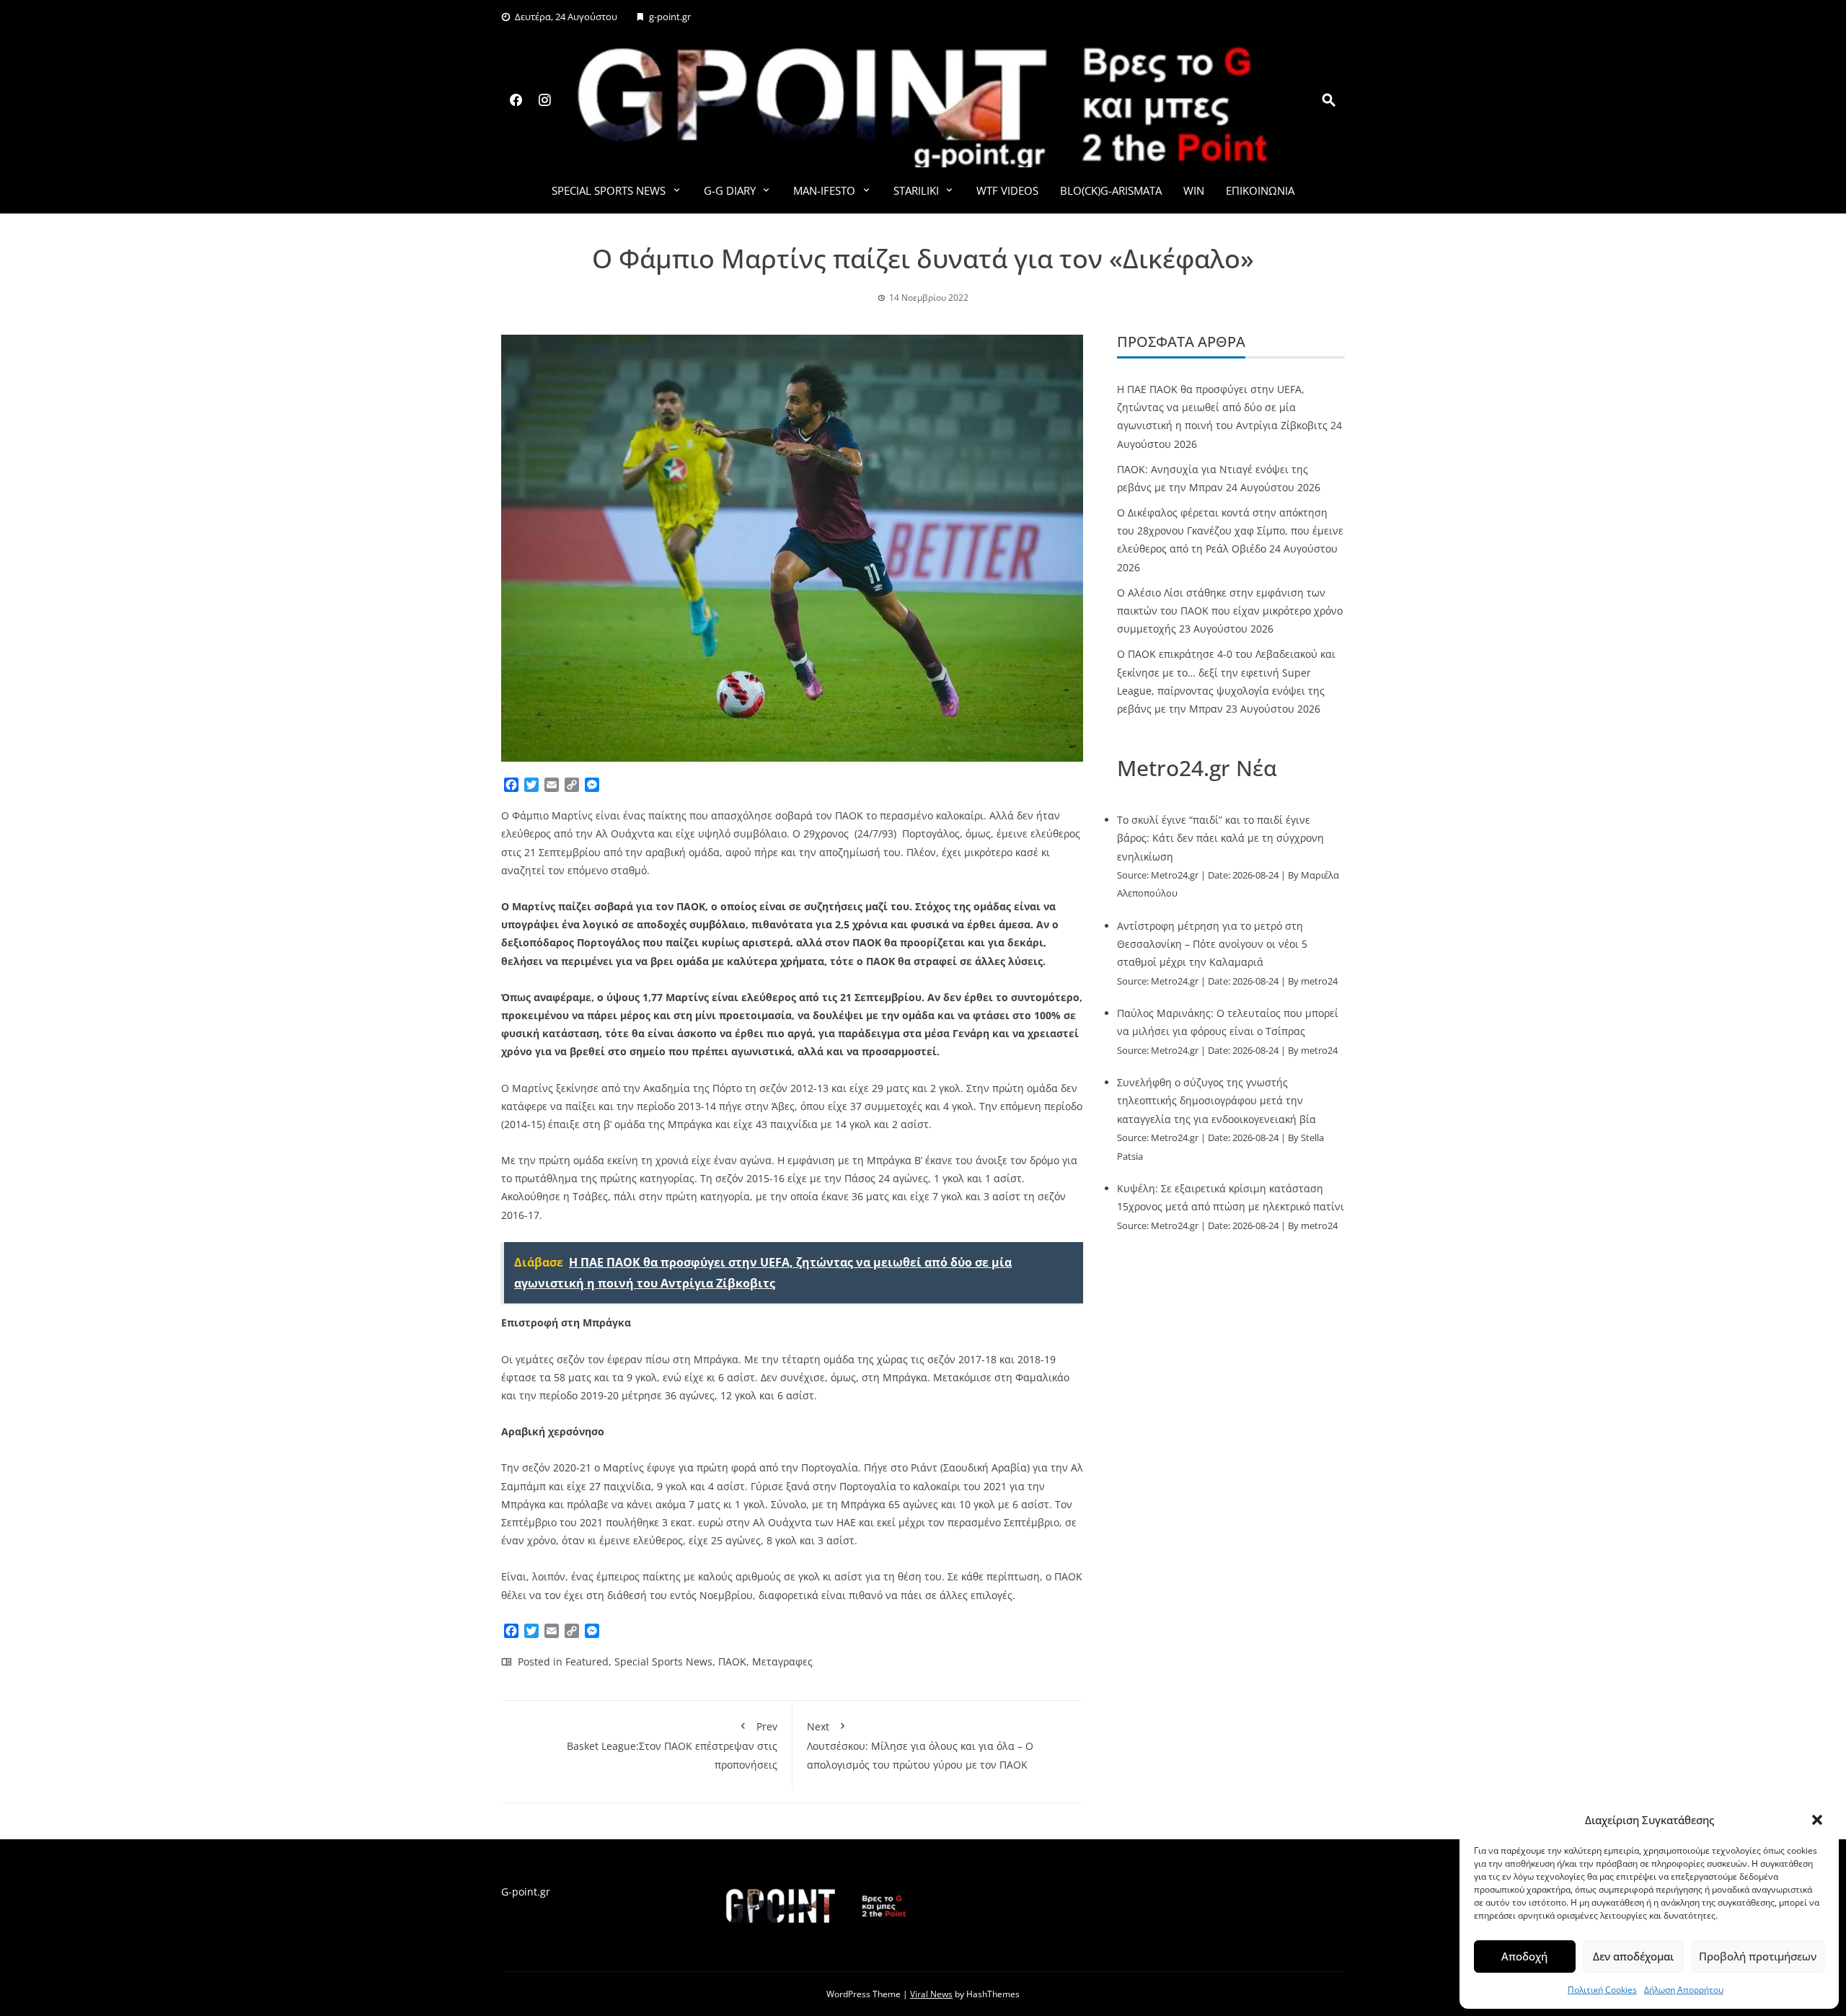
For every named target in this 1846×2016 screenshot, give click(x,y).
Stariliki (916, 190)
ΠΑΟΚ (732, 1661)
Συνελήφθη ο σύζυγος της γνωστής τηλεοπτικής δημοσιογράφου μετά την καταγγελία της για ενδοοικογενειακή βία (1216, 1100)
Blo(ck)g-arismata (1111, 190)
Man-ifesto (824, 190)
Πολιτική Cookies (1602, 1990)
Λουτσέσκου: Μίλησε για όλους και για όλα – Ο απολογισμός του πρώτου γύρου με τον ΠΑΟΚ (920, 1745)
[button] (1817, 1820)
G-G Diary (730, 190)
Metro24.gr (1175, 875)
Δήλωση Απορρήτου (1684, 1990)
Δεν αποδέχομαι (1633, 1956)
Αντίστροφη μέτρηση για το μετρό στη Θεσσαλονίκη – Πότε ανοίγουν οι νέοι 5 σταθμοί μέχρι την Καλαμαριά (1212, 944)
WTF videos (1007, 190)
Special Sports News (609, 190)
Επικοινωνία (1260, 190)
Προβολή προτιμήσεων (1758, 1956)
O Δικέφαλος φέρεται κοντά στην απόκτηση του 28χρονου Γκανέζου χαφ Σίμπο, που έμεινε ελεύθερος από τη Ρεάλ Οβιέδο (1230, 531)
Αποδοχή (1524, 1956)
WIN (1194, 190)
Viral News (931, 1994)
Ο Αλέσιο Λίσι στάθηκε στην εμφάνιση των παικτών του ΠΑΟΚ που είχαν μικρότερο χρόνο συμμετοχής (1230, 611)
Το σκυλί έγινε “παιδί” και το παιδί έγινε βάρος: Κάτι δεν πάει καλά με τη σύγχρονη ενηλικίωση (1220, 838)
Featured (587, 1661)
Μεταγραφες (782, 1661)
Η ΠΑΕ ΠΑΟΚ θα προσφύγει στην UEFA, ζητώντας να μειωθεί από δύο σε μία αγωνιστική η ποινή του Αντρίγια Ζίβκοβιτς (1222, 407)
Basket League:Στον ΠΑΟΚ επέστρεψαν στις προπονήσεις (672, 1745)
